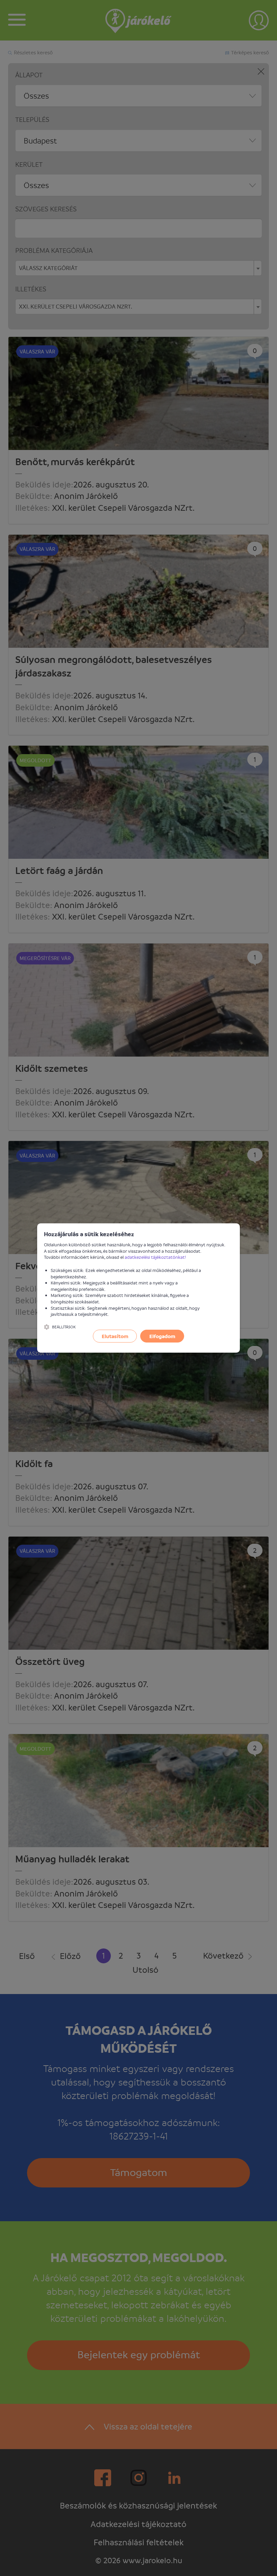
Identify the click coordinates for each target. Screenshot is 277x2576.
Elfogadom (162, 1336)
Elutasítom (115, 1336)
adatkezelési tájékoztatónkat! (155, 1257)
